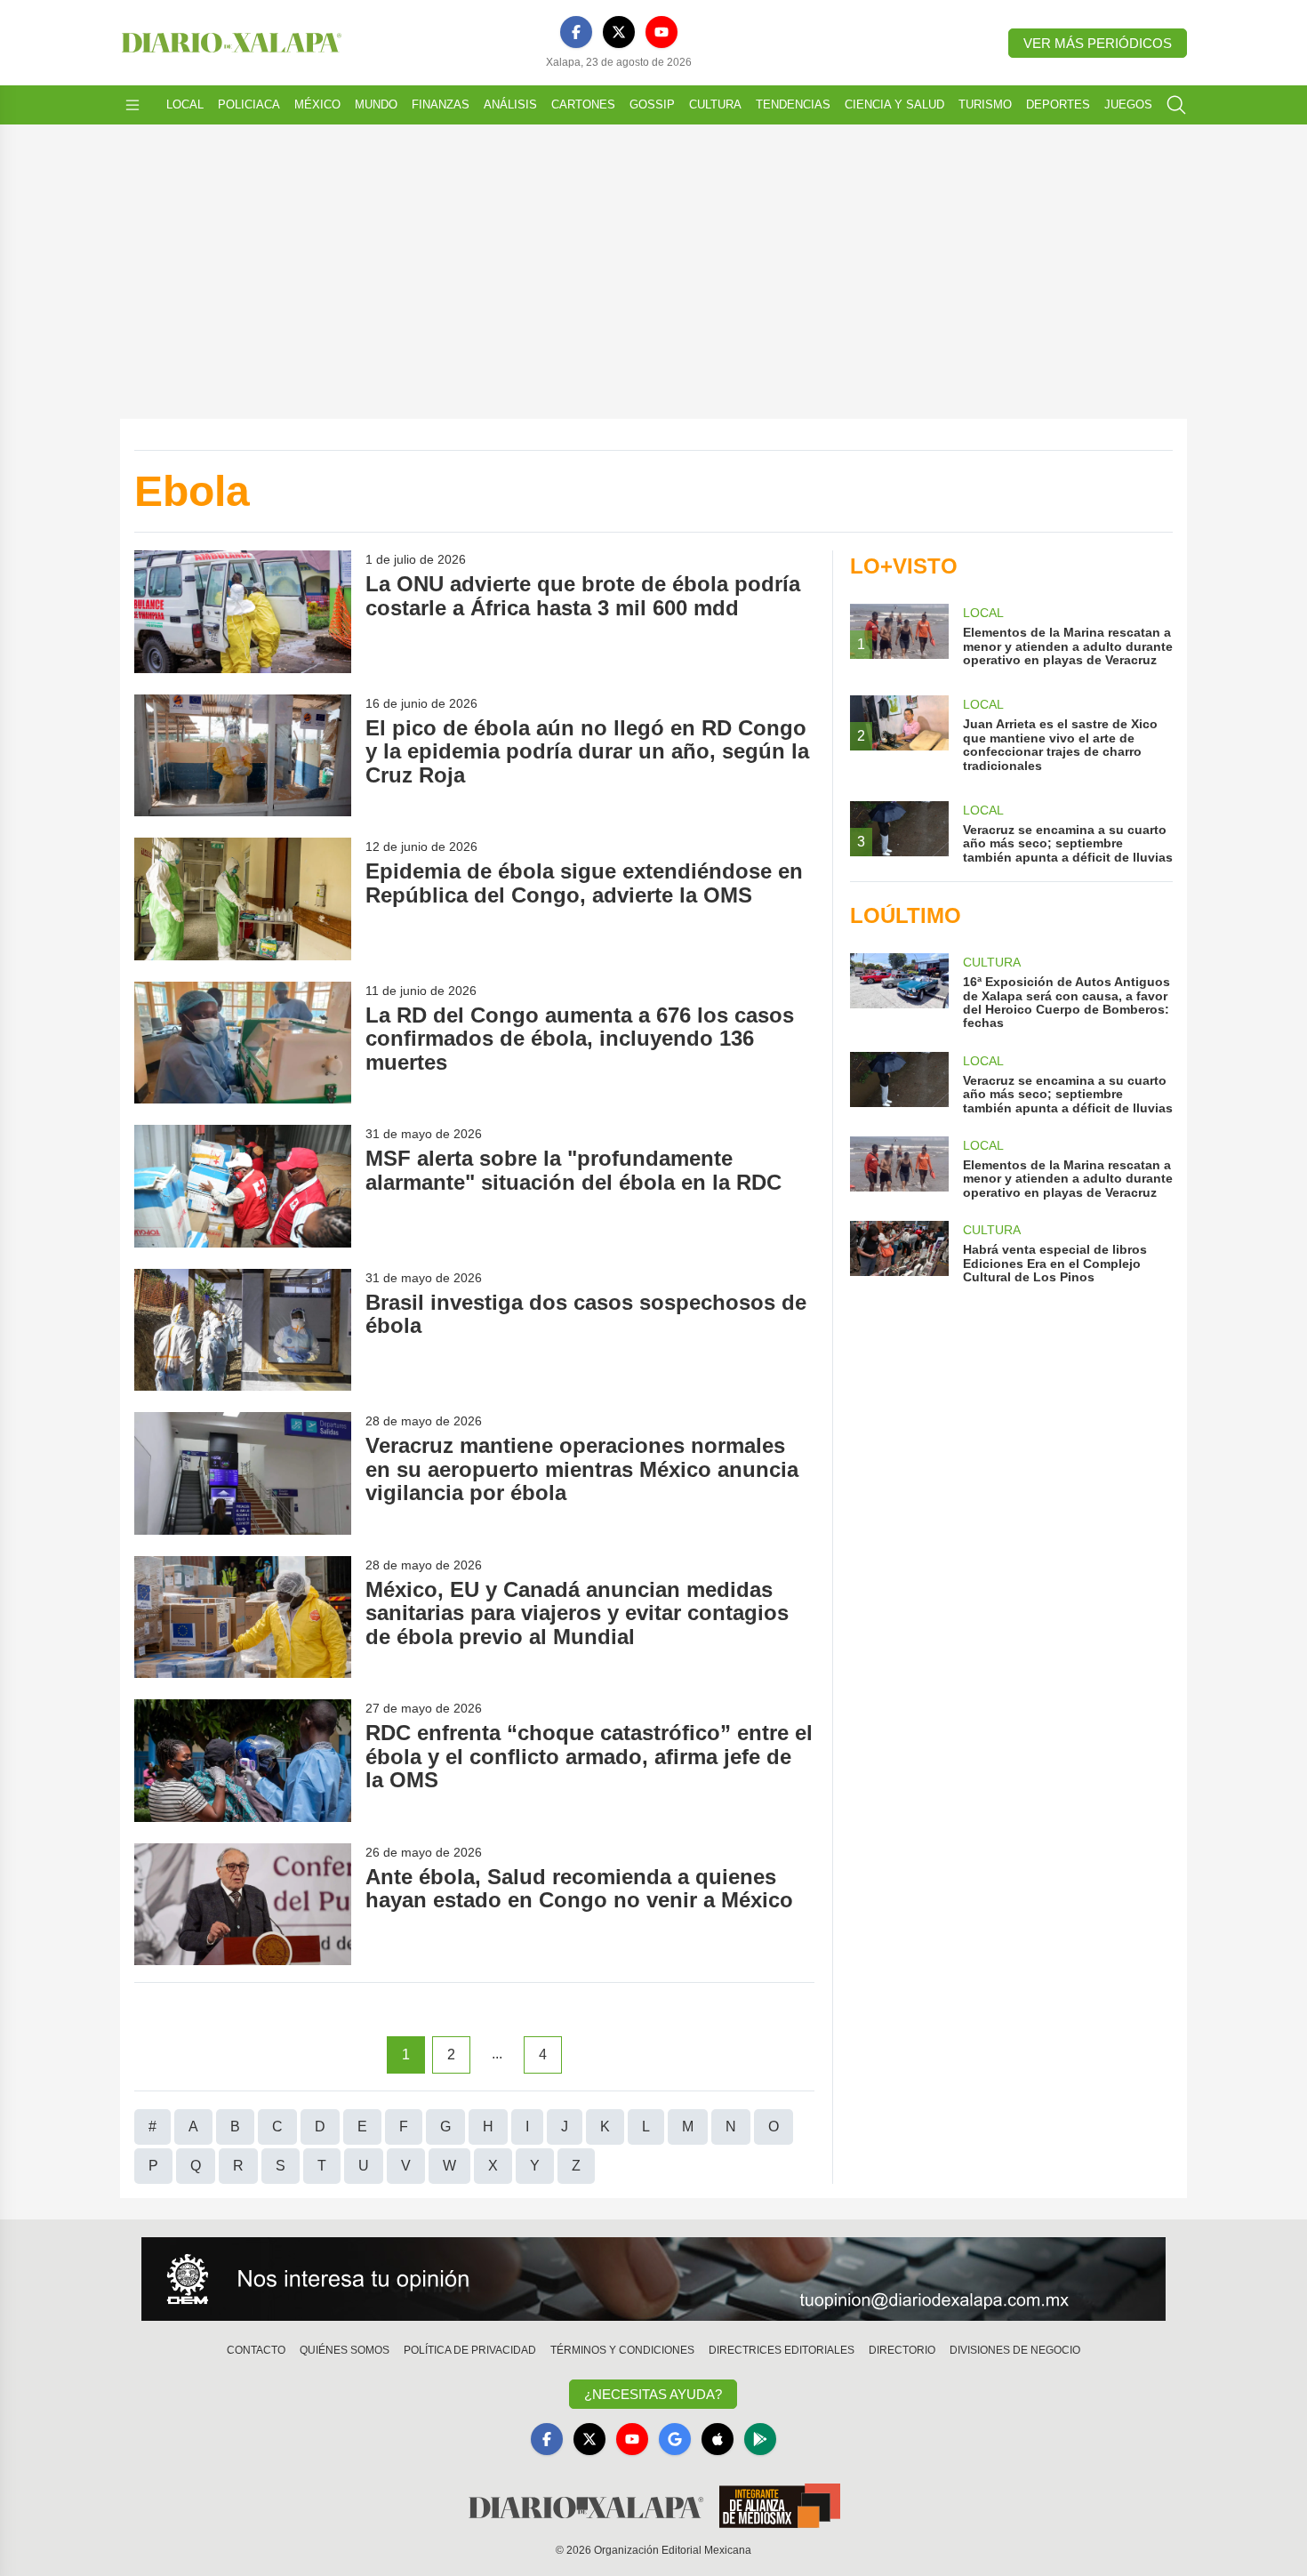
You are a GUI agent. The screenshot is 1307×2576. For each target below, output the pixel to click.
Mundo (376, 104)
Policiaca (249, 104)
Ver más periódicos (1098, 43)
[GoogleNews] (675, 2439)
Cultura (715, 104)
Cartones (583, 104)
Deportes (1058, 104)
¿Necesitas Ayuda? (653, 2394)
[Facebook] (576, 32)
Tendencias (793, 104)
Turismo (985, 104)
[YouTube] (662, 32)
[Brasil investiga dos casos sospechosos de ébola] (243, 1330)
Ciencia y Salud (894, 104)
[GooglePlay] (760, 2439)
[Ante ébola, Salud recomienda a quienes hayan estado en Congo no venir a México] (243, 1904)
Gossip (652, 104)
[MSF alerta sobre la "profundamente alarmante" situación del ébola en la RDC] (243, 1186)
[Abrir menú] (132, 105)
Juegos (1128, 104)
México (317, 104)
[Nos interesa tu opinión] (653, 2279)
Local (185, 104)
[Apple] (718, 2439)
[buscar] (1176, 105)
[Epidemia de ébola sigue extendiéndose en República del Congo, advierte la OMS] (243, 899)
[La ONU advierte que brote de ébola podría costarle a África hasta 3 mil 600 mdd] (243, 611)
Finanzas (441, 104)
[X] (619, 32)
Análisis (510, 104)
